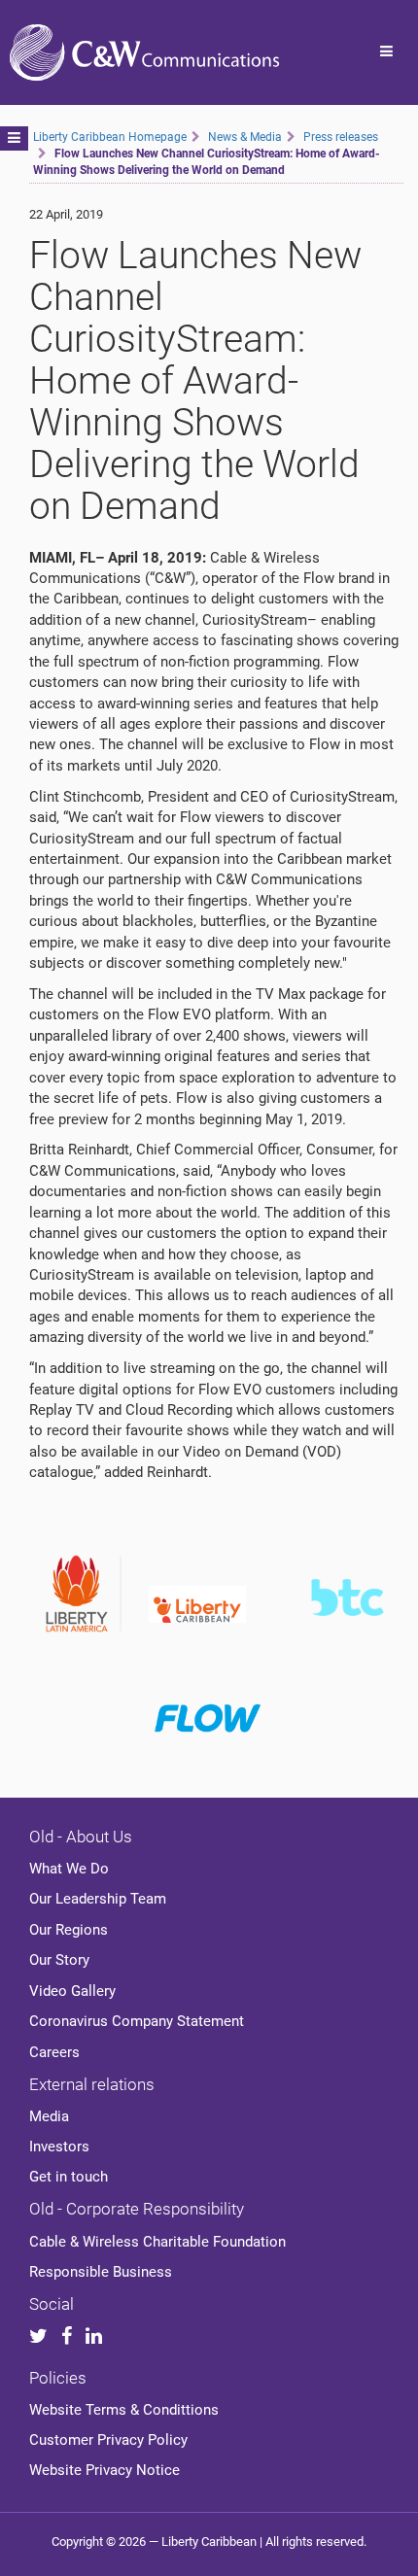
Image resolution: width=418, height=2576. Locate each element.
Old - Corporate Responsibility (137, 2209)
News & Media (245, 137)
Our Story (59, 1960)
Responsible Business (101, 2272)
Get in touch (69, 2177)
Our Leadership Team (98, 1899)
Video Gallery (72, 1991)
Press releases (341, 137)
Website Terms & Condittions (124, 2410)
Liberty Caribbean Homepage (110, 137)
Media (49, 2116)
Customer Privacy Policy (108, 2440)
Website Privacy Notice (104, 2470)
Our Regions (69, 1930)
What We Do (69, 1869)
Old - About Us (81, 1837)
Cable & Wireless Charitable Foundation (157, 2242)
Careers (54, 2052)
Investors (59, 2147)
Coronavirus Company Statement (137, 2021)
